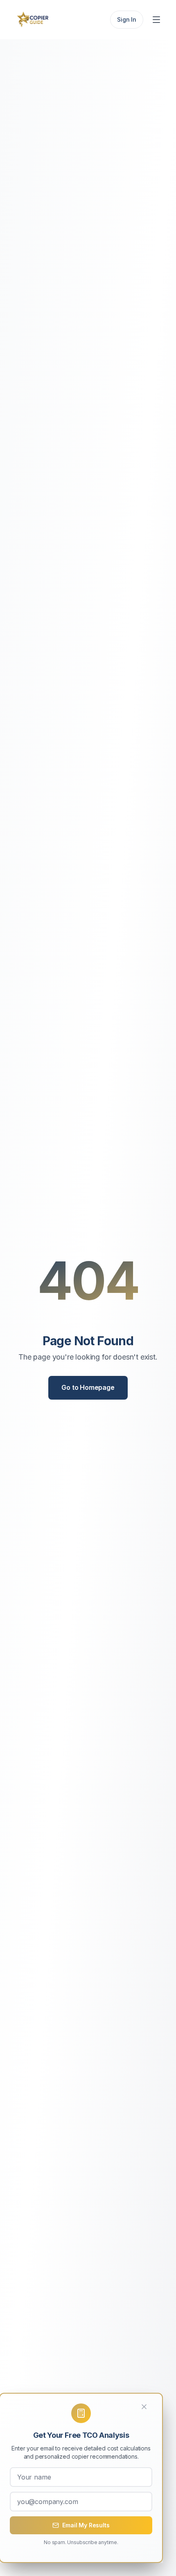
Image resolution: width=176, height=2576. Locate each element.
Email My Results (86, 2525)
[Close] (149, 2407)
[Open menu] (157, 20)
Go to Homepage (88, 1387)
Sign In (127, 19)
